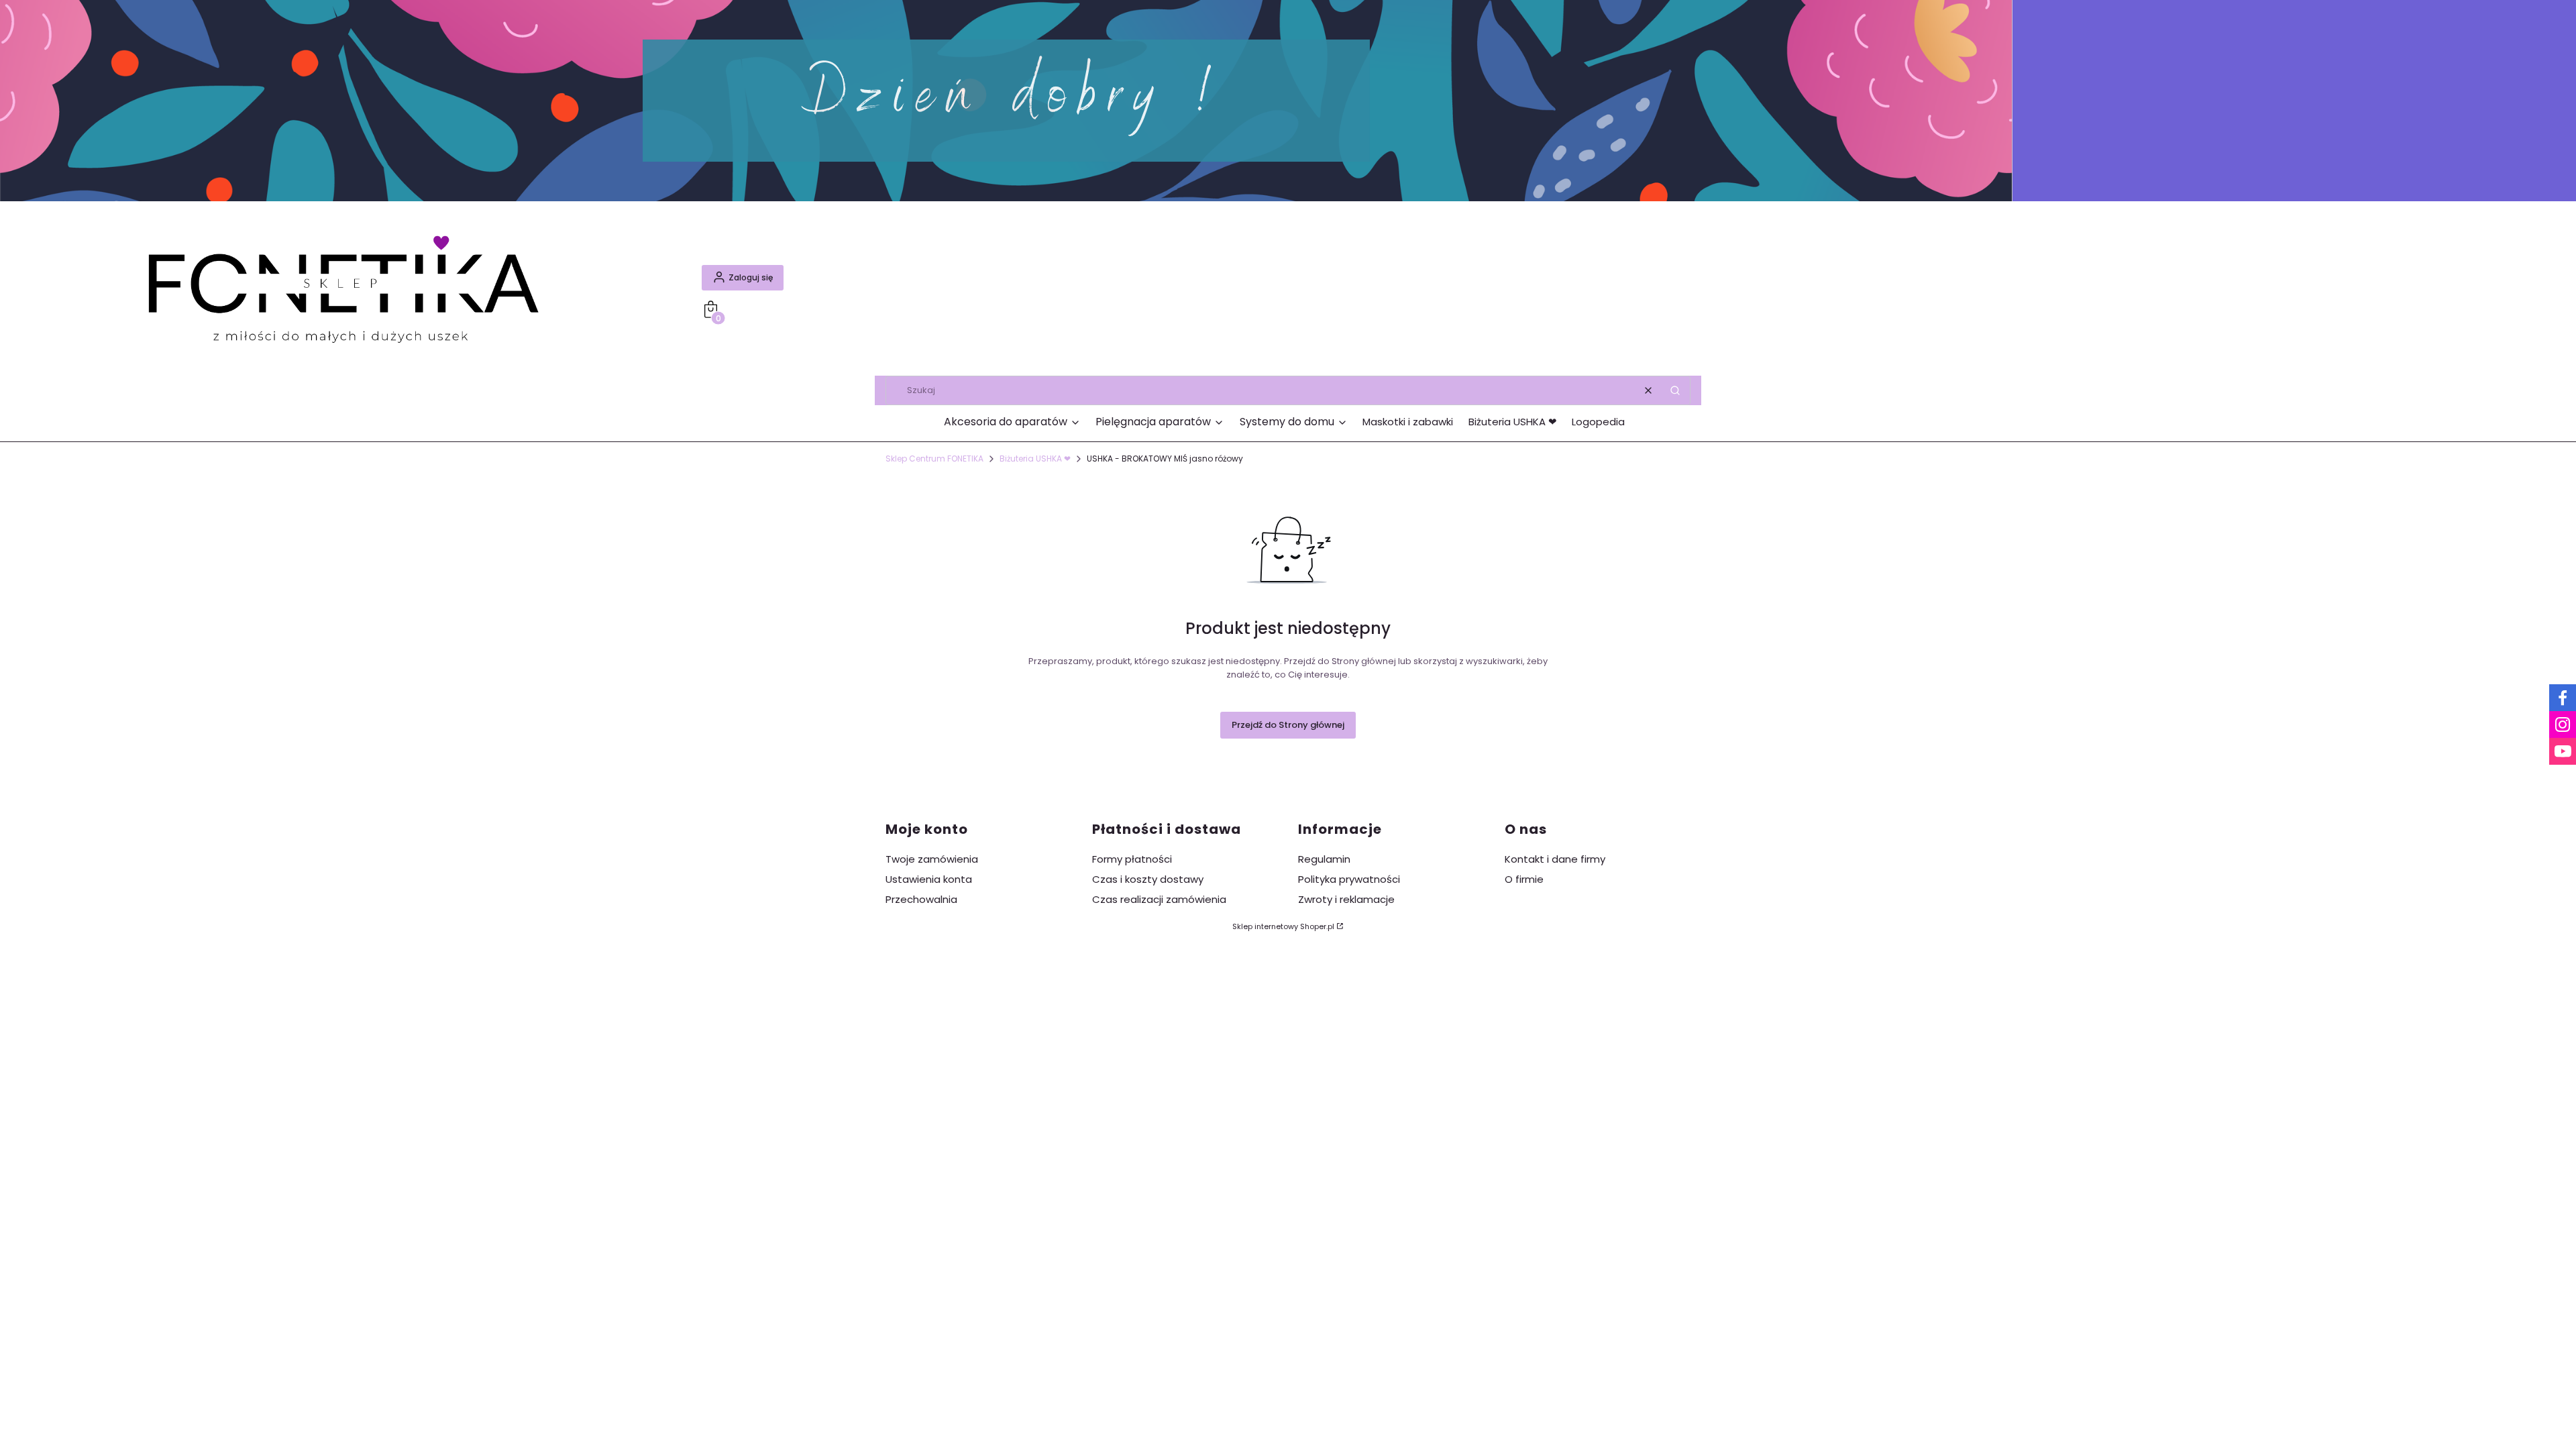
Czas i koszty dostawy (1148, 879)
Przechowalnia (921, 899)
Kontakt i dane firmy (1555, 859)
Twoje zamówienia (932, 859)
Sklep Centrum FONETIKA (934, 459)
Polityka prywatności (1349, 879)
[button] (1675, 390)
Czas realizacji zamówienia (1159, 899)
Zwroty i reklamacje (1346, 899)
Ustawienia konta (929, 879)
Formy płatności (1132, 859)
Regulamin (1324, 859)
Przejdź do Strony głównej (1288, 725)
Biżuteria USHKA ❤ (1035, 459)
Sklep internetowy (1283, 926)
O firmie (1524, 879)
